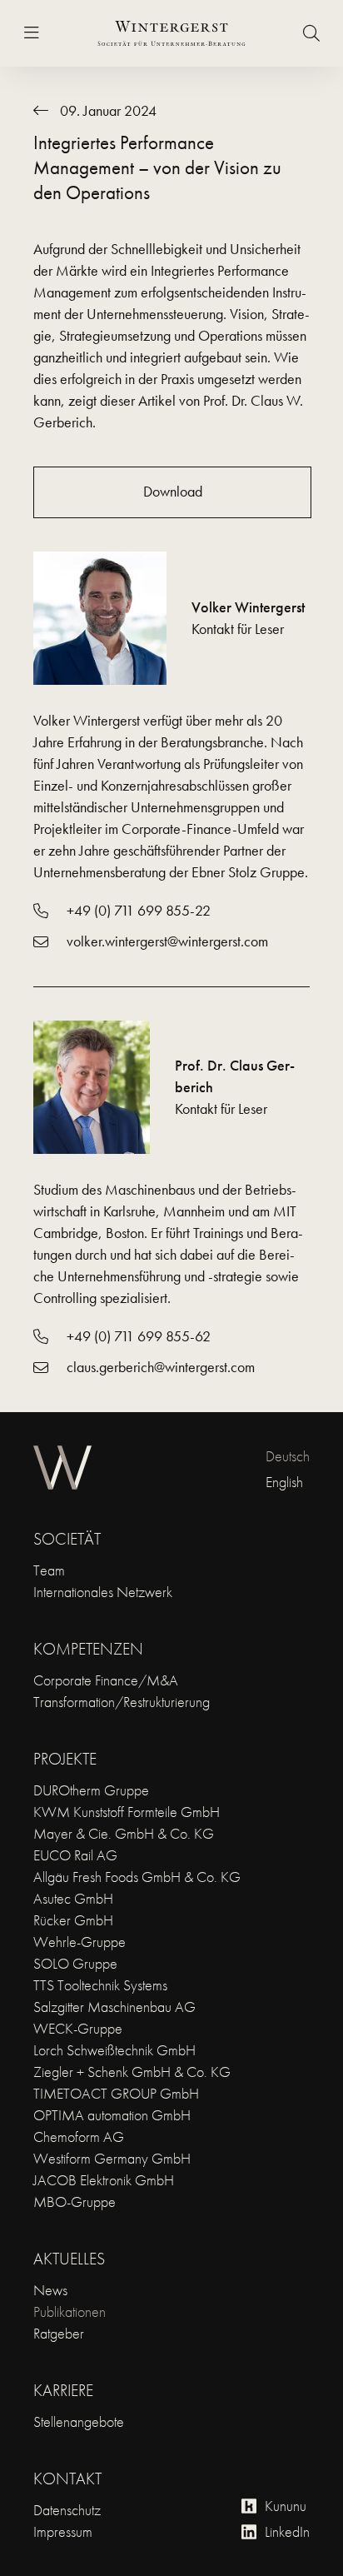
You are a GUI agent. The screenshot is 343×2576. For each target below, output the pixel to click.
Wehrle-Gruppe (80, 1942)
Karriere (63, 2390)
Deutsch (288, 1456)
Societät (67, 1539)
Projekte (65, 1759)
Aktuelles (69, 2259)
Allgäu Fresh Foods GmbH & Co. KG (137, 1877)
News (50, 2290)
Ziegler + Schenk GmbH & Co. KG (132, 2072)
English (284, 1482)
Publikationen (70, 2311)
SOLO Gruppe (75, 1963)
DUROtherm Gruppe (91, 1790)
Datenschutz (67, 2510)
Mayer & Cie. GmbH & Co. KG (124, 1833)
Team (49, 1570)
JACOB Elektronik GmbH (104, 2180)
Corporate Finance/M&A (106, 1680)
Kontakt (67, 2479)
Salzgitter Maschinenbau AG (114, 2007)
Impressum (63, 2531)
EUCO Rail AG (75, 1855)
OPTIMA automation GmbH (112, 2115)
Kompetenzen (88, 1649)
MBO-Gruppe (75, 2202)
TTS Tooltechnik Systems (100, 1985)
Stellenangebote (79, 2421)
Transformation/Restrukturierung (122, 1702)
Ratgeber (59, 2333)
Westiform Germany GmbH (112, 2158)
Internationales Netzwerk (103, 1592)
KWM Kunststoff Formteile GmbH (127, 1812)
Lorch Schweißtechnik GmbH (114, 2050)
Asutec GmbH (73, 1898)
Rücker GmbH (73, 1920)
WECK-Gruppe (78, 2028)
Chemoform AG (79, 2137)
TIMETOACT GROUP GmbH (116, 2093)
